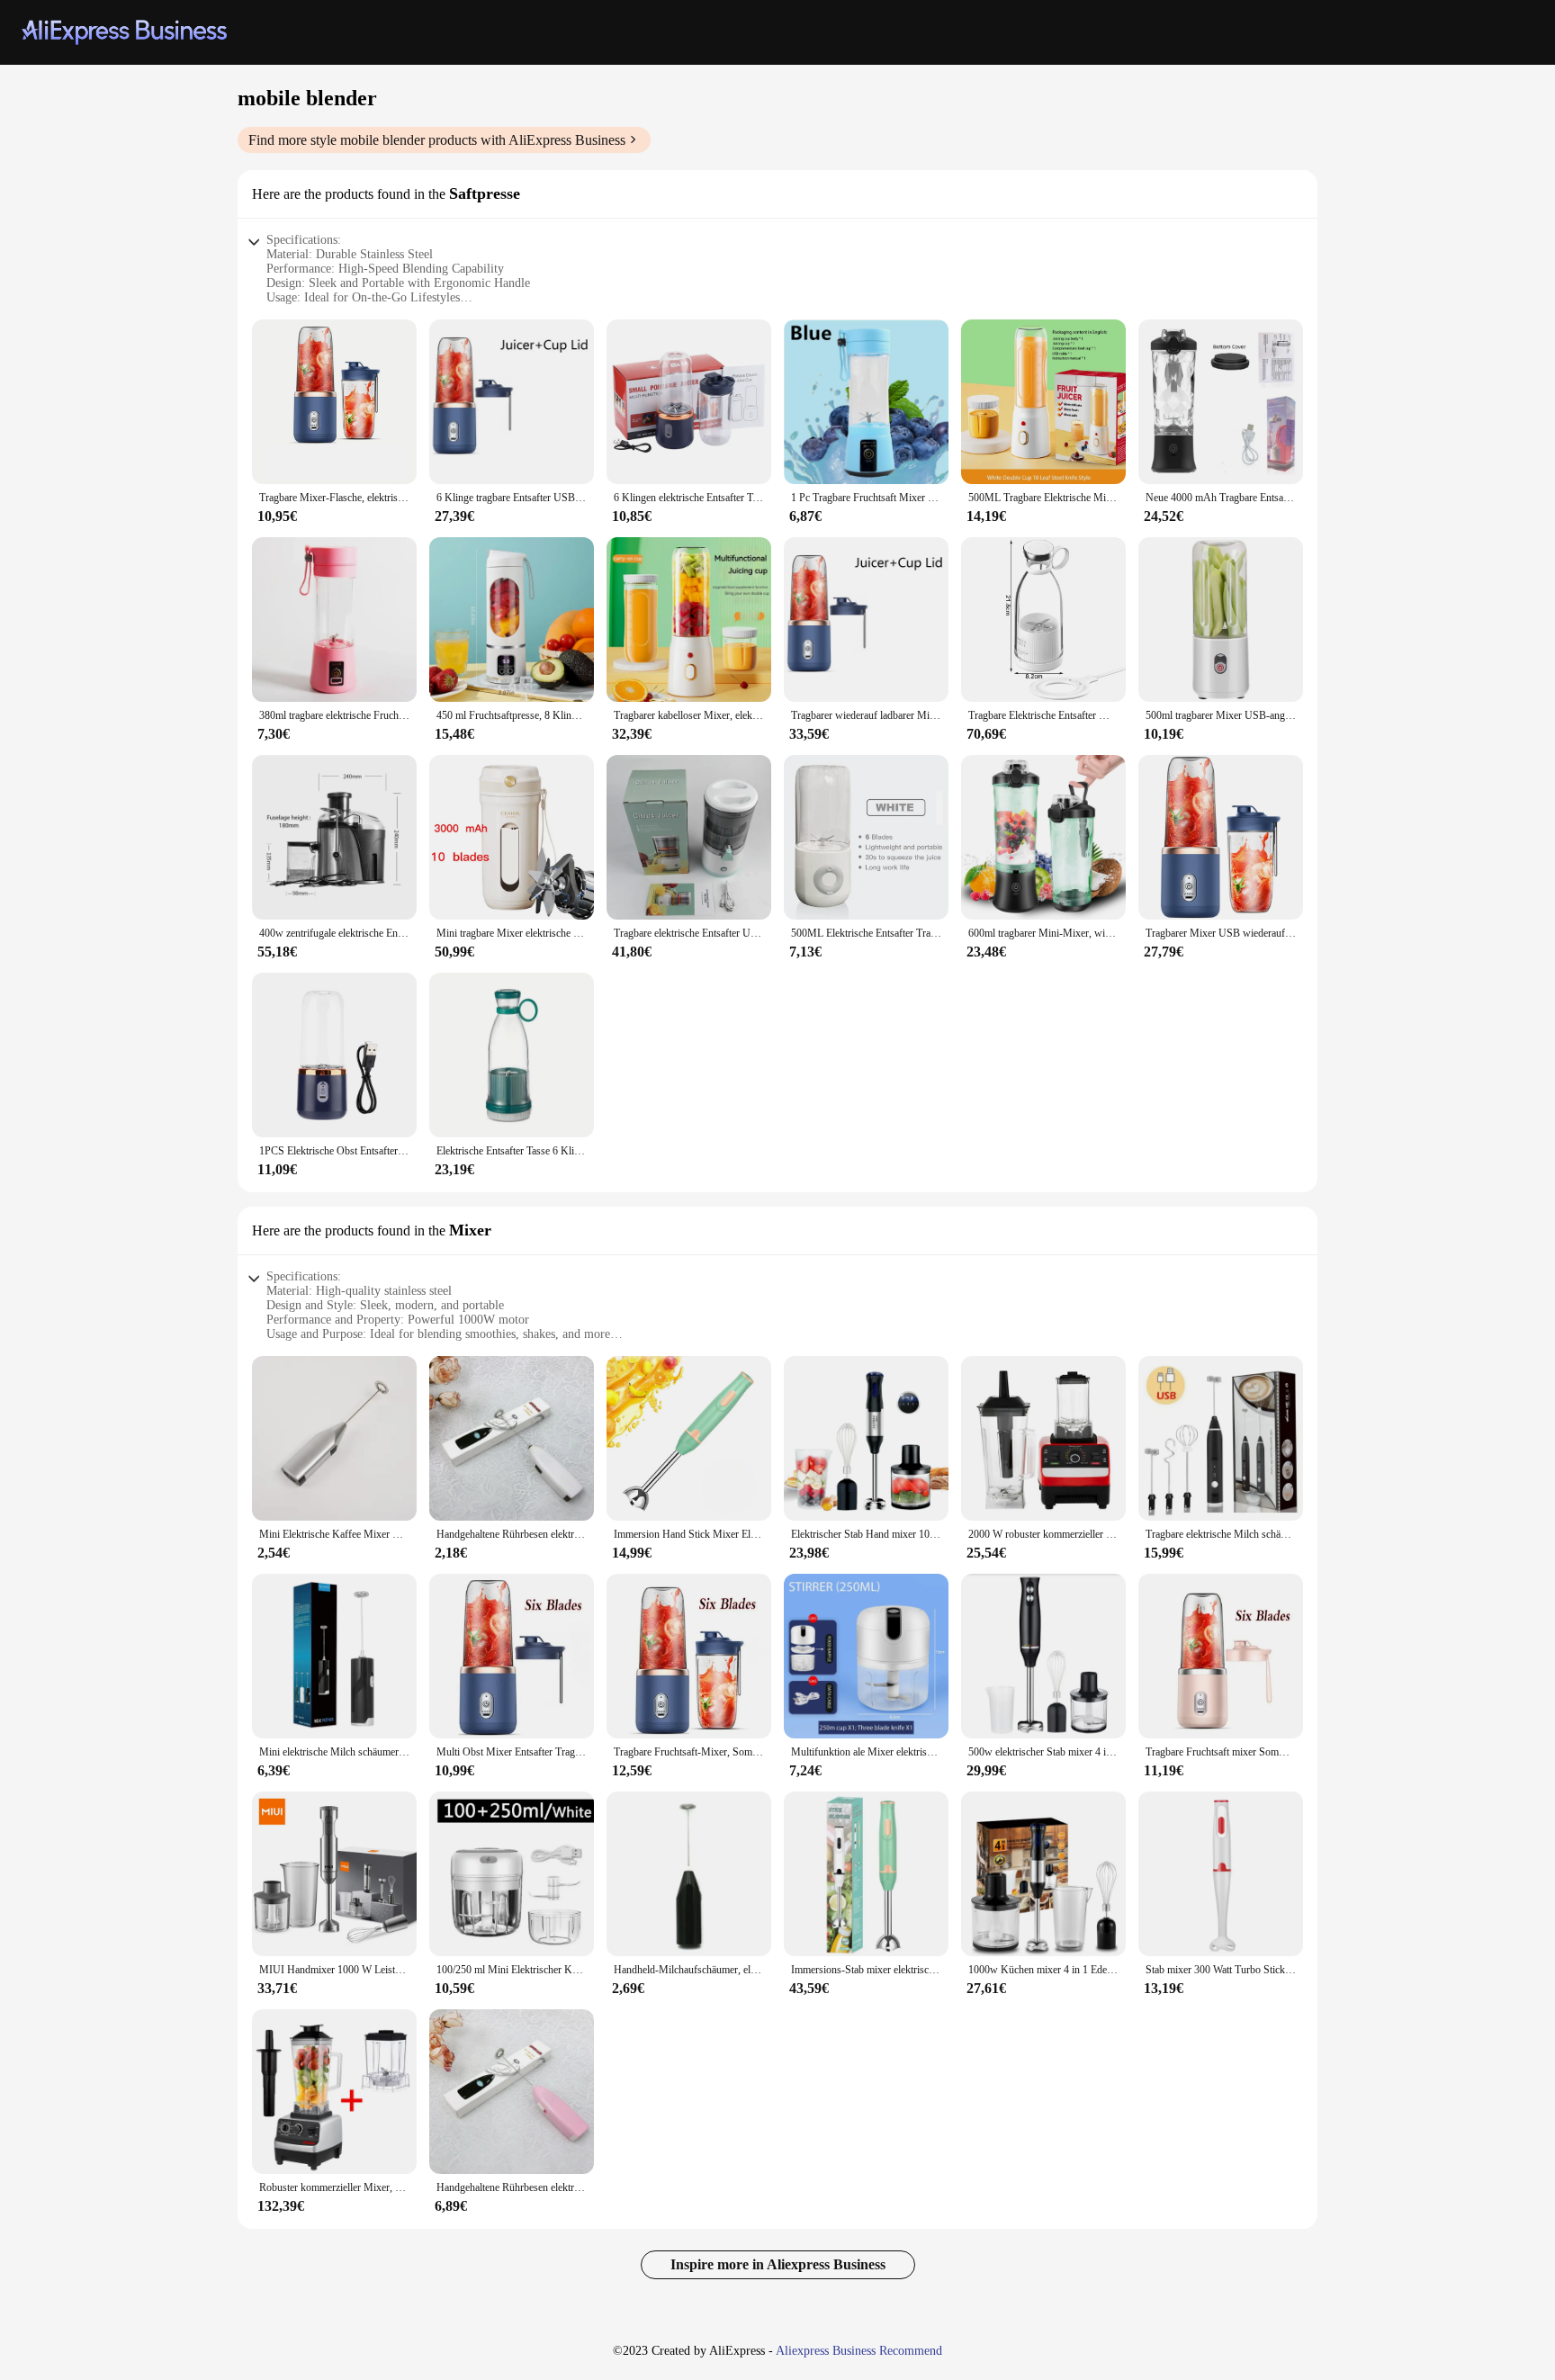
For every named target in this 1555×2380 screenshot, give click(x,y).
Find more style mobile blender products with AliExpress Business (437, 140)
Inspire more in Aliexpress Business (778, 2264)
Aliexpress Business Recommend (859, 2351)
